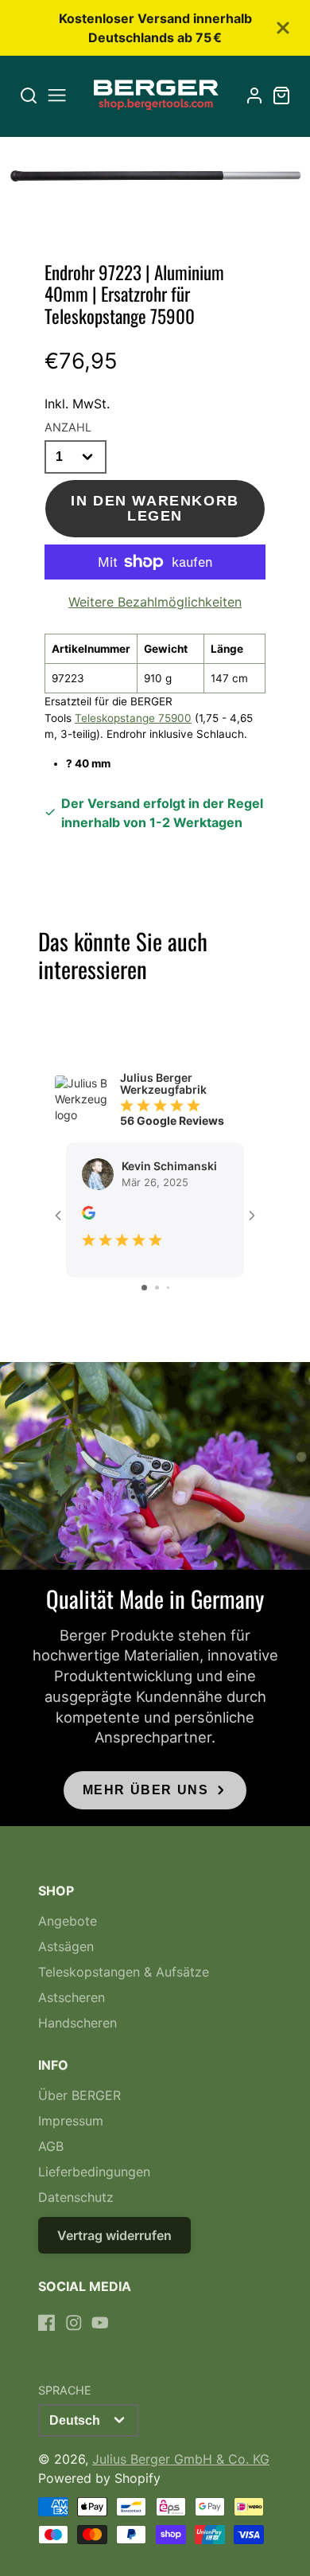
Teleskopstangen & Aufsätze (124, 1972)
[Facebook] (47, 2323)
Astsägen (66, 1946)
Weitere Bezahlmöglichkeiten (155, 602)
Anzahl (68, 427)
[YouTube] (100, 2323)
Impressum (71, 2121)
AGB (51, 2146)
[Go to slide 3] (168, 1288)
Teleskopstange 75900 (133, 718)
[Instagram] (74, 2323)
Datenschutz (76, 2197)
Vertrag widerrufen (114, 2235)
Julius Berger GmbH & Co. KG (181, 2459)
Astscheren (72, 1997)
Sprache (65, 2390)
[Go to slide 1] (144, 1288)
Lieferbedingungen (94, 2172)
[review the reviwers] (89, 1215)
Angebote (68, 1921)
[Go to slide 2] (157, 1288)
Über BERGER (79, 2095)
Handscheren (77, 2023)
